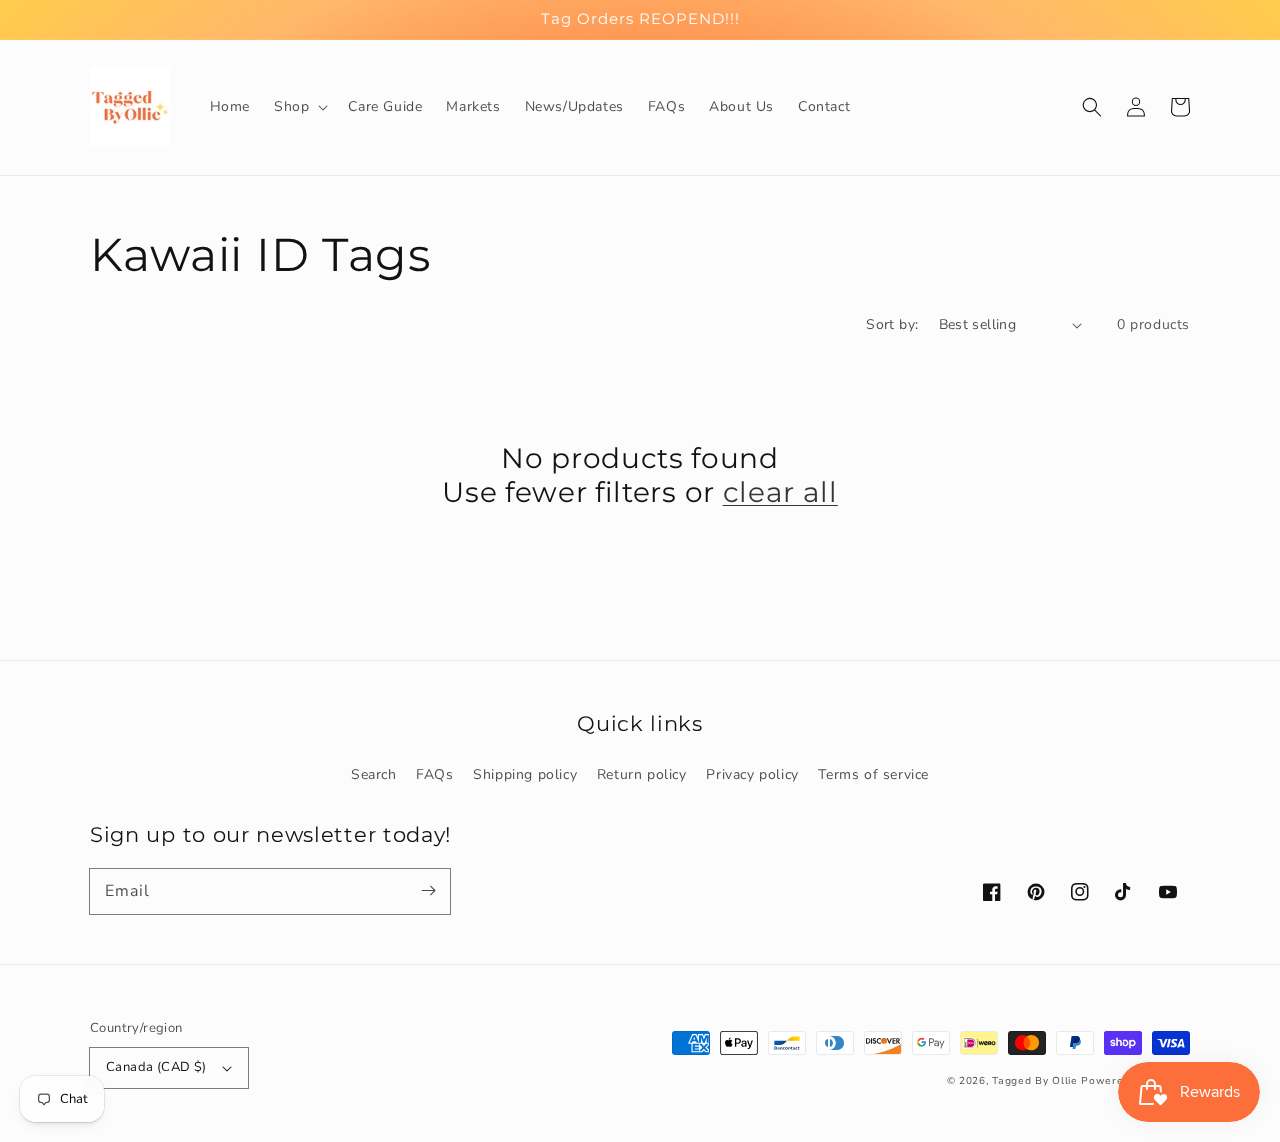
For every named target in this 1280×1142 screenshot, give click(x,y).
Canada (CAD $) (156, 1067)
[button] (299, 107)
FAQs (434, 774)
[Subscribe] (428, 891)
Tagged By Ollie (1035, 1081)
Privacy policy (752, 774)
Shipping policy (525, 774)
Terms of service (873, 774)
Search (374, 774)
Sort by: (892, 324)
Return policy (642, 774)
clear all (780, 492)
